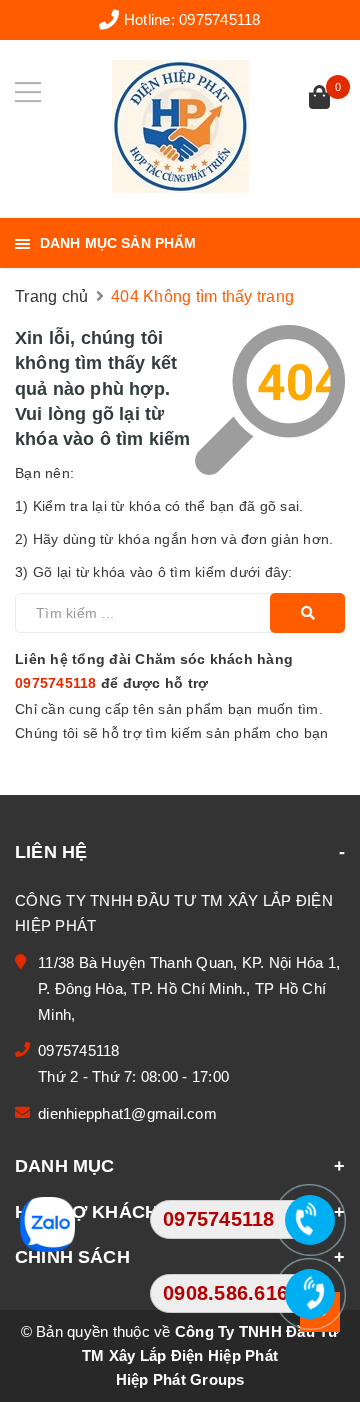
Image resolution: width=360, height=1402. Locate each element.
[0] (319, 99)
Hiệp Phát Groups (180, 1379)
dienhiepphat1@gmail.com (127, 1113)
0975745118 (220, 19)
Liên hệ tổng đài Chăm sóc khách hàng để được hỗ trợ (154, 671)
